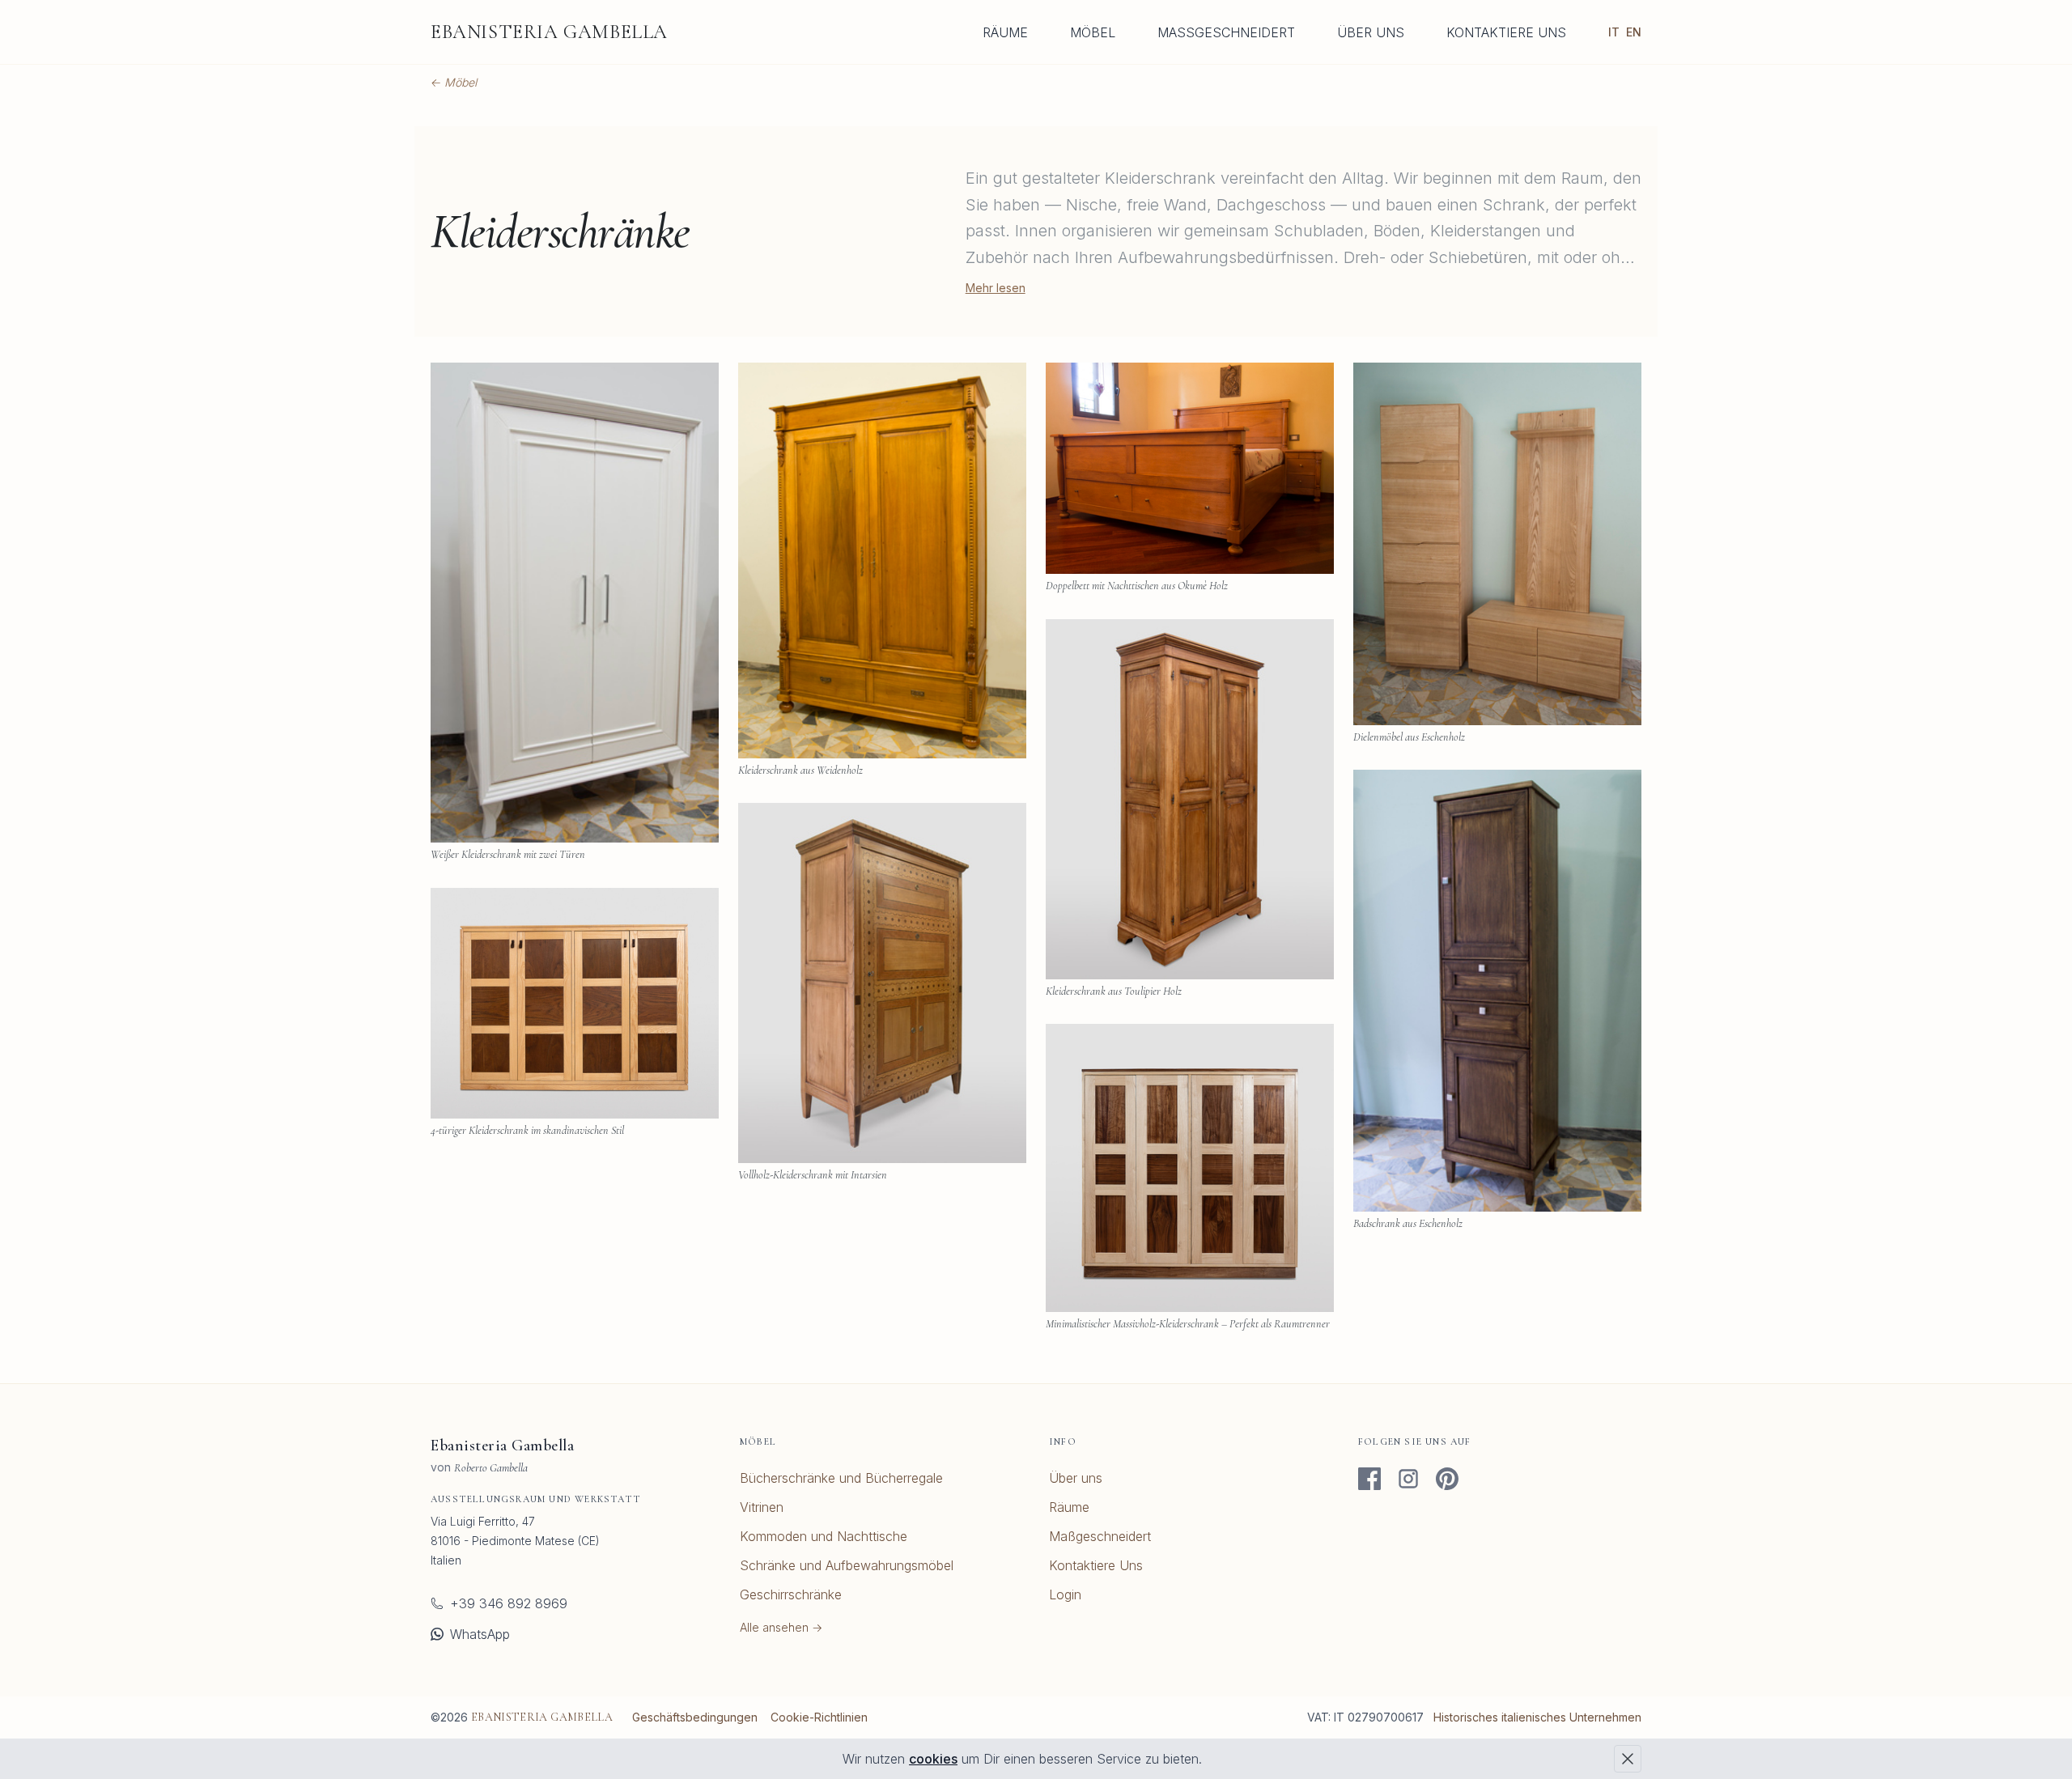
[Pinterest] (1447, 1479)
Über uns (1371, 32)
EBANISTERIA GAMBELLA (549, 32)
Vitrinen (762, 1507)
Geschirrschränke (791, 1594)
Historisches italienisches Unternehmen (1537, 1717)
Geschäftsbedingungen (695, 1717)
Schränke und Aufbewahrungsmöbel (847, 1565)
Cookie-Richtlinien (819, 1717)
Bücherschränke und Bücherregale (841, 1478)
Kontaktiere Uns (1506, 32)
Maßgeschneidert (1226, 32)
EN (1634, 32)
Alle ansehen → (781, 1627)
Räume (1005, 32)
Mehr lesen (996, 288)
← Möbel (454, 82)
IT (1614, 32)
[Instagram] (1408, 1479)
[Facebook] (1369, 1479)
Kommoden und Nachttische (824, 1536)
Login (1065, 1594)
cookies (933, 1759)
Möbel (1093, 32)
